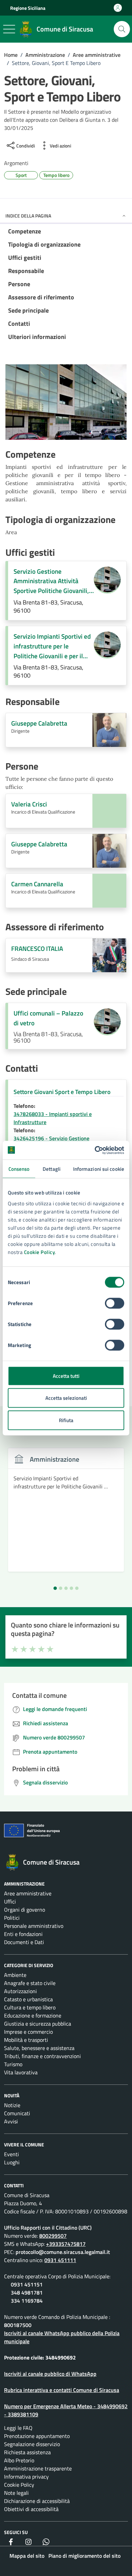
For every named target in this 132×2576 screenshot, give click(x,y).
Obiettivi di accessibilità (31, 2509)
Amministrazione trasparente (38, 2468)
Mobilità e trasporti (26, 2040)
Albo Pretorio (19, 2460)
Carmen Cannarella (37, 884)
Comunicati (17, 2113)
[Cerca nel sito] (122, 29)
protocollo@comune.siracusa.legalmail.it (63, 2252)
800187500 (18, 2325)
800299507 (53, 2236)
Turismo (13, 2064)
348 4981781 (27, 2293)
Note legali (16, 2493)
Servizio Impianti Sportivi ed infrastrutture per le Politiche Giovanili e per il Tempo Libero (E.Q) (52, 646)
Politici (12, 1918)
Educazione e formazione (33, 2015)
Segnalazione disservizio (32, 2444)
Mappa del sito (27, 2556)
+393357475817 (66, 2244)
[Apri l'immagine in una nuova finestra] (66, 404)
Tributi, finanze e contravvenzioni (42, 2056)
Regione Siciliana (28, 8)
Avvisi (11, 2121)
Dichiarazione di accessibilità (37, 2501)
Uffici (10, 1901)
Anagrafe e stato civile (30, 1983)
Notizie (12, 2105)
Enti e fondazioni (23, 1934)
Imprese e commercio (28, 2032)
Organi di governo (25, 1910)
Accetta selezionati (66, 1398)
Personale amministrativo (34, 1926)
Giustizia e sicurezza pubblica (38, 2024)
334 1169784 (27, 2301)
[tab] (55, 1588)
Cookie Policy (40, 1252)
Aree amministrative (28, 1893)
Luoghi (12, 2162)
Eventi (12, 2154)
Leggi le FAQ (18, 2428)
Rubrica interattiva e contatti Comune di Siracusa (62, 2390)
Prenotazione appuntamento (37, 2436)
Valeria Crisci (29, 804)
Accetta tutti (66, 1376)
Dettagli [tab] (52, 1169)
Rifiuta (66, 1420)
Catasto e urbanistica (28, 1999)
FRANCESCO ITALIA (37, 949)
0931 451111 (60, 2260)
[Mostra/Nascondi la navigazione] (9, 29)
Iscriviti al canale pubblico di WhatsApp (50, 2374)
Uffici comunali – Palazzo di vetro (48, 1018)
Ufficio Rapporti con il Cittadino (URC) (48, 2228)
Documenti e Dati (24, 1942)
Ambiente (15, 1975)
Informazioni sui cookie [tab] (99, 1169)
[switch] (115, 1303)
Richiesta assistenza (27, 2452)
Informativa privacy (26, 2477)
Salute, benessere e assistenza (39, 2048)
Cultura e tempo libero (30, 2007)
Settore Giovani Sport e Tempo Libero (62, 1092)
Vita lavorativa (21, 2072)
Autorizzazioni (20, 1991)
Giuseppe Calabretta (39, 723)
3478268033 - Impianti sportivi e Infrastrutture (53, 1118)
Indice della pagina (28, 216)
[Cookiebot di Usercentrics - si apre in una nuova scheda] (95, 1150)
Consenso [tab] (19, 1169)
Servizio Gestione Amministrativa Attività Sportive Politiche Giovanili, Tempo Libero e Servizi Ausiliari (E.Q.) (51, 581)
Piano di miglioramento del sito (84, 2556)
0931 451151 (27, 2284)
